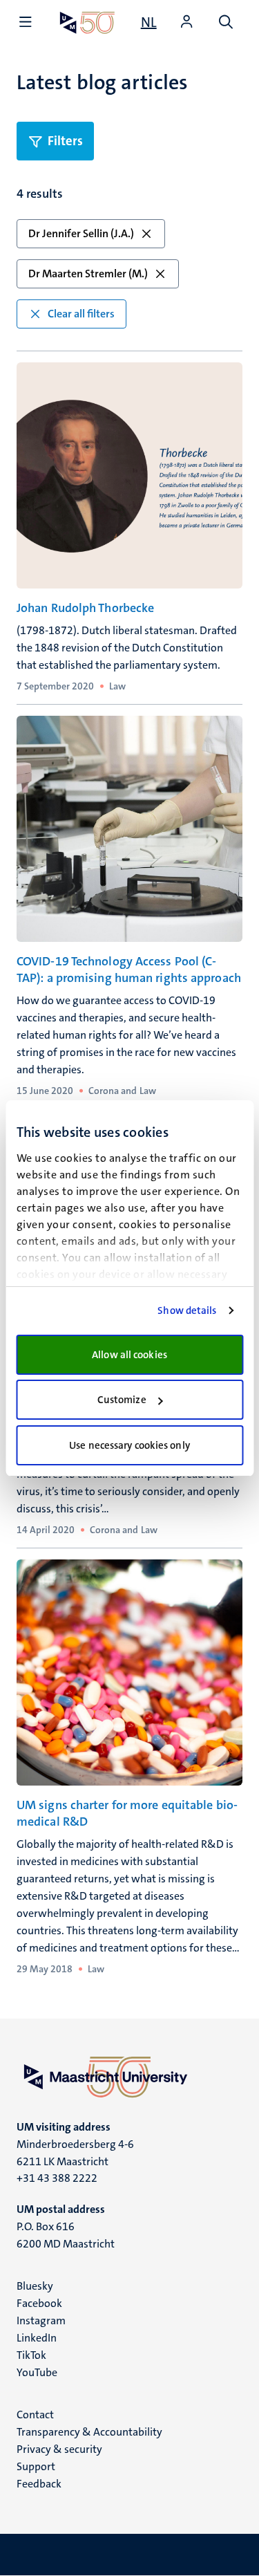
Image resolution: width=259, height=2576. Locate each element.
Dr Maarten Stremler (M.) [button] (88, 274)
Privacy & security (59, 2449)
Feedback (39, 2484)
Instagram (41, 2320)
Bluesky (35, 2286)
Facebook (39, 2303)
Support (36, 2466)
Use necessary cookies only (129, 1445)
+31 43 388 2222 (57, 2178)
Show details (187, 1310)
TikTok (31, 2355)
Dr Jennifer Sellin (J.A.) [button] (81, 233)
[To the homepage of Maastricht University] (87, 22)
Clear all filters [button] (81, 314)
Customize (122, 1400)
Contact (35, 2415)
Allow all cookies (129, 1355)
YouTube (37, 2372)
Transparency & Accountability (89, 2432)
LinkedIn (37, 2338)
